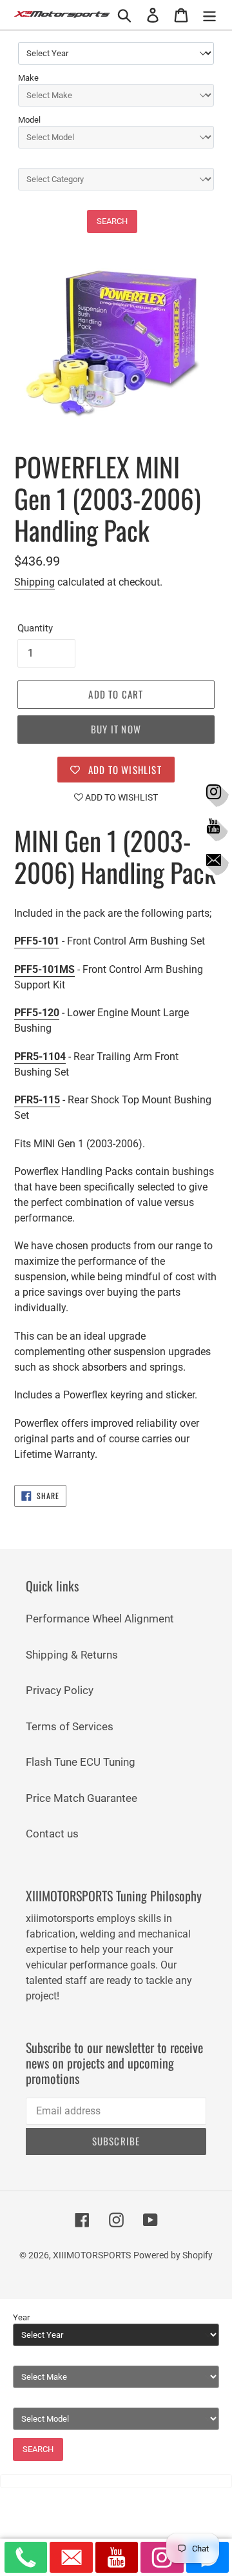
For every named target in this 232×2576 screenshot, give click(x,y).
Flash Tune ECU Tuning (81, 1762)
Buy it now (116, 729)
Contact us (52, 1834)
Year (21, 2317)
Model (29, 120)
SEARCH (112, 221)
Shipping (34, 582)
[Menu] (209, 15)
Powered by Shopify (173, 2255)
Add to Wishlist (121, 797)
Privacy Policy (60, 1690)
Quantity (35, 628)
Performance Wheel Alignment (100, 1619)
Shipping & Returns (72, 1655)
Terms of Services (70, 1726)
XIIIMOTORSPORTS (92, 2255)
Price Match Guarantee (82, 1798)
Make (28, 78)
